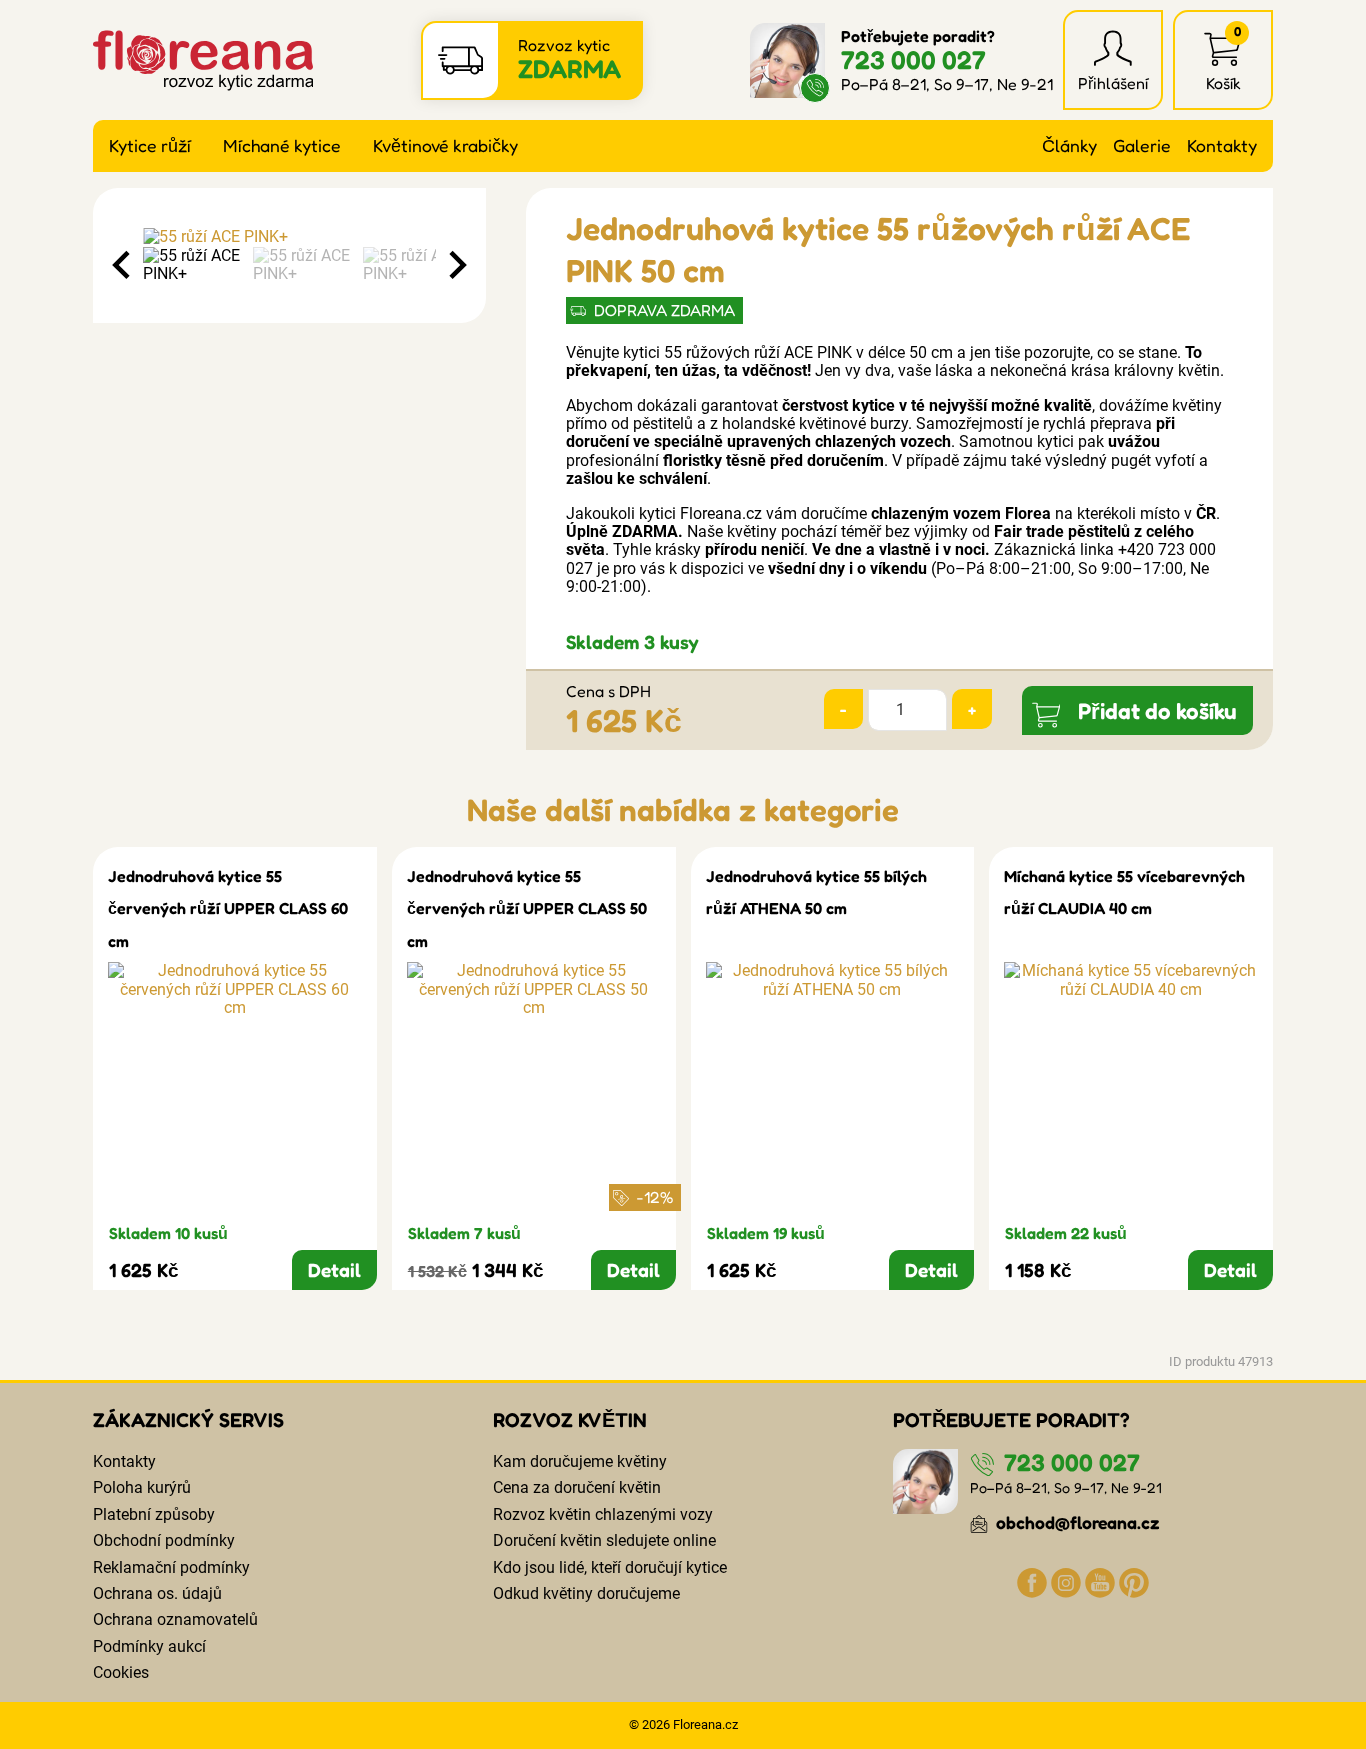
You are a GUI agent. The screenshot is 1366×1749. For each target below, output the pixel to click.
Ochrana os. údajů (157, 1593)
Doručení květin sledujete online (604, 1540)
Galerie (1142, 145)
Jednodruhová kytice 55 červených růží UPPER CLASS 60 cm (228, 908)
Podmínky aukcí (149, 1646)
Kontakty (1222, 145)
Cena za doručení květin (577, 1487)
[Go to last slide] (123, 265)
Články (1069, 145)
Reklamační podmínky (171, 1567)
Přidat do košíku (1157, 710)
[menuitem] (193, 265)
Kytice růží (150, 145)
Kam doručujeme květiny (580, 1461)
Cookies (121, 1672)
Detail (334, 1270)
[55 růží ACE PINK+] (289, 237)
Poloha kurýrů (142, 1487)
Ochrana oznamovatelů (175, 1619)
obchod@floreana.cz (1076, 1522)
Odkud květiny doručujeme (586, 1593)
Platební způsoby (154, 1514)
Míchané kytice (282, 145)
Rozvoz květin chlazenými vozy (603, 1514)
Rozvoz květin (570, 1420)
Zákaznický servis (188, 1420)
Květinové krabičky (445, 145)
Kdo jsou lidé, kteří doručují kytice (610, 1567)
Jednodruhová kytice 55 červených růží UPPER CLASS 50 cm (527, 908)
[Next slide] (456, 265)
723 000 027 (913, 59)
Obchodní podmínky (164, 1540)
